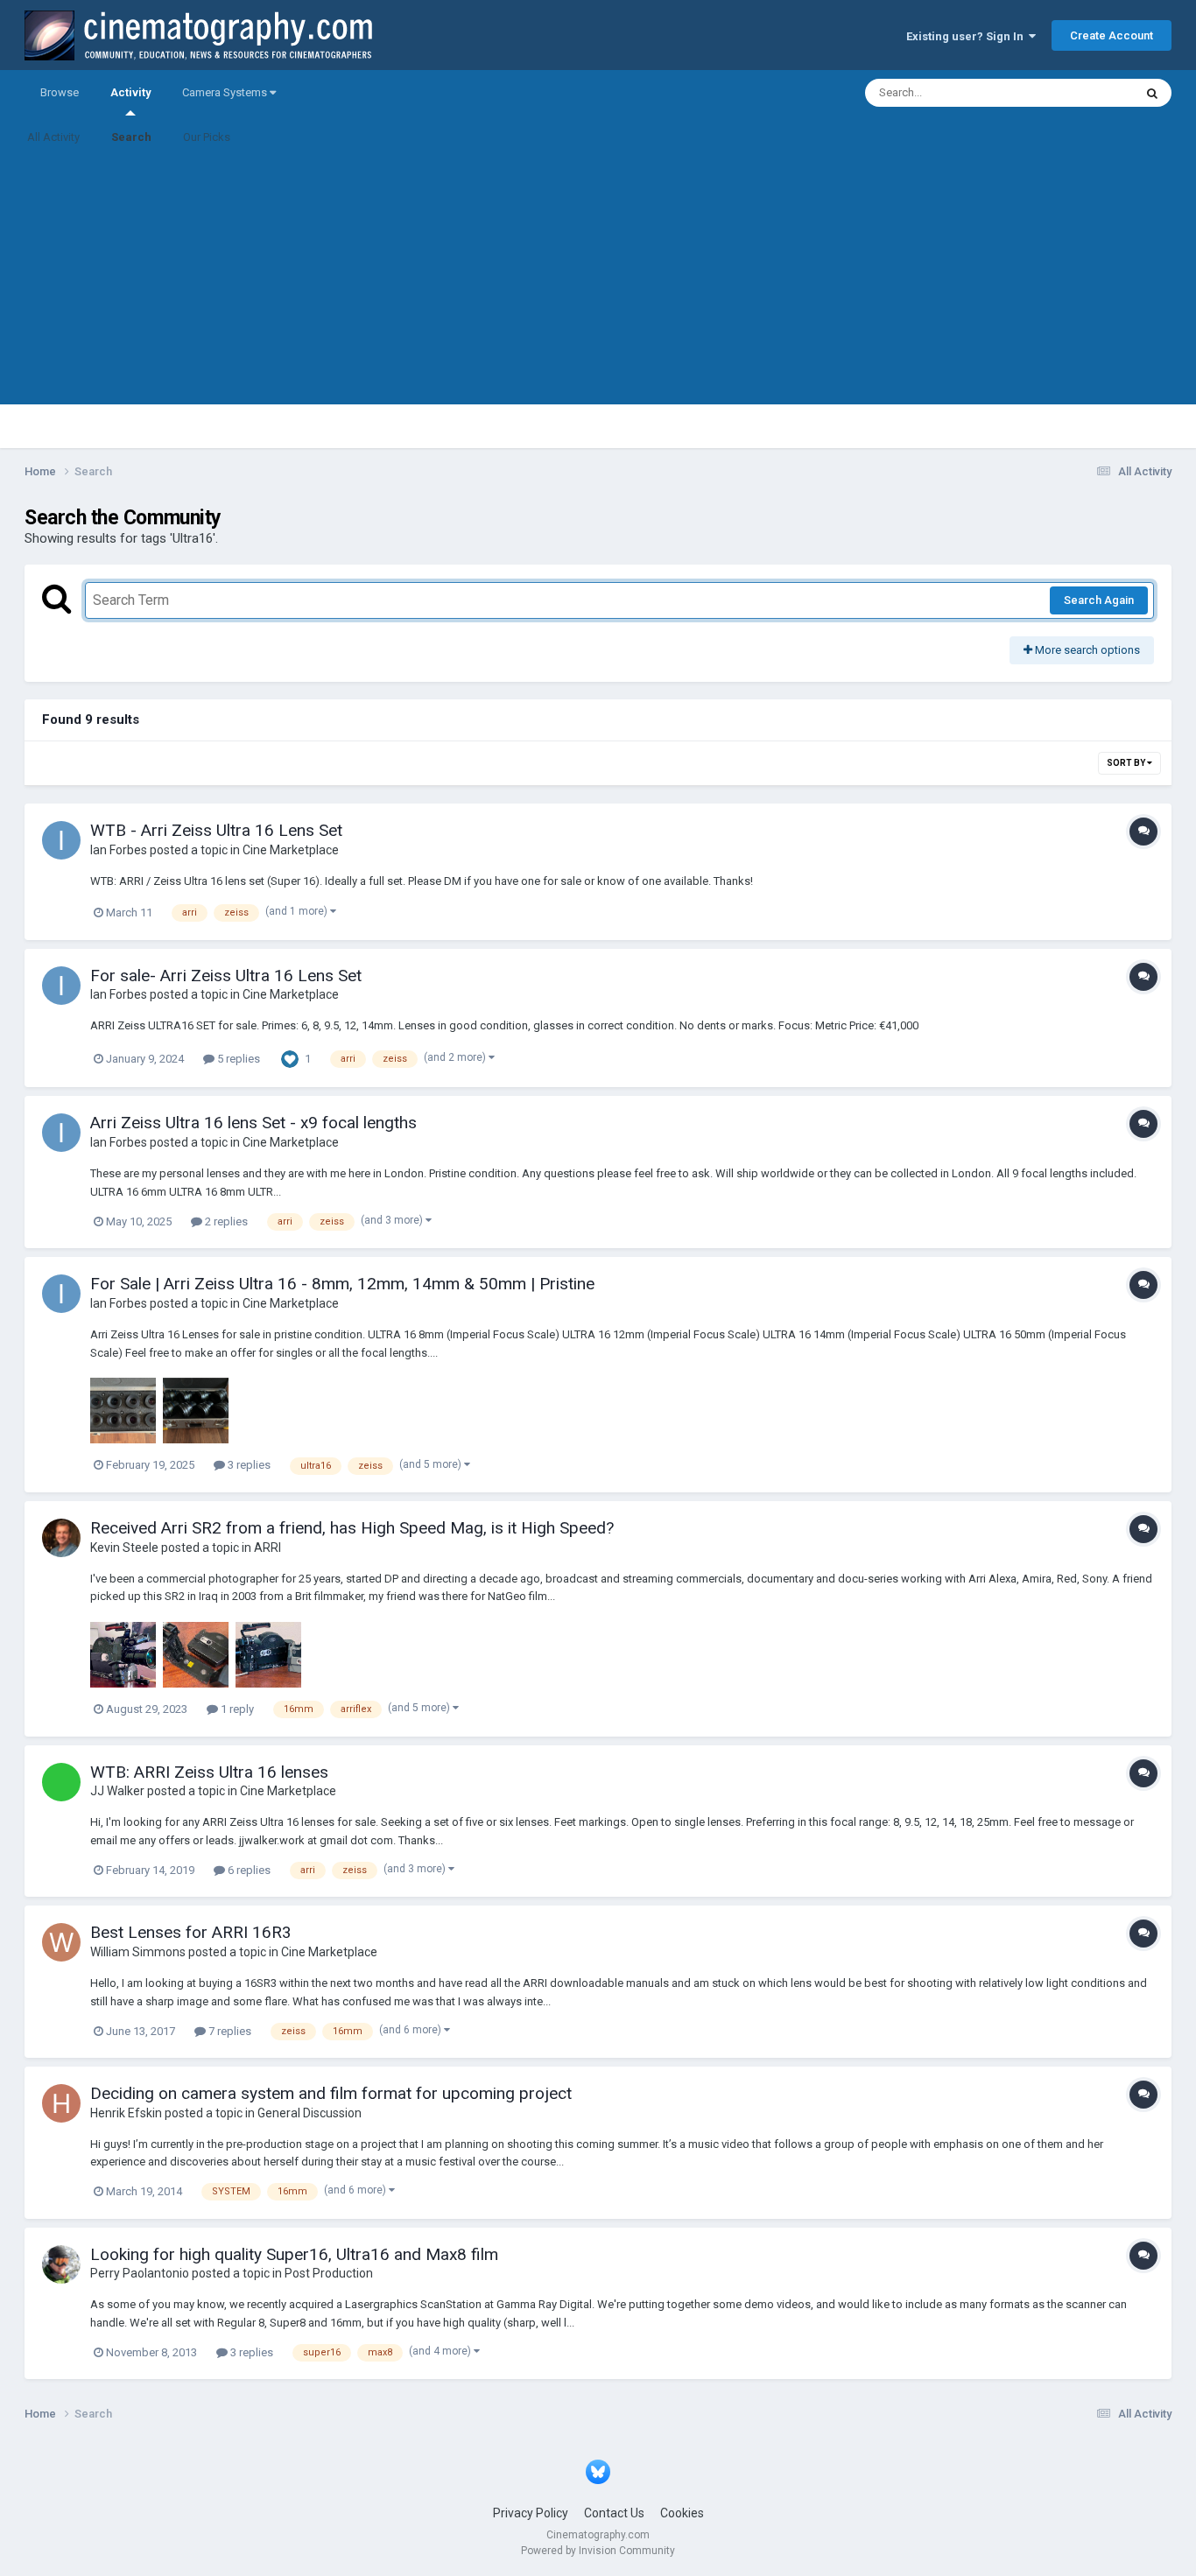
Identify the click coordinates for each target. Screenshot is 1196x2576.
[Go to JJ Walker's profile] (61, 1782)
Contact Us (614, 2513)
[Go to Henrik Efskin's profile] (61, 2103)
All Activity (53, 137)
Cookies (682, 2513)
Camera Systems (226, 92)
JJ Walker (117, 1791)
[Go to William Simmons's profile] (61, 1942)
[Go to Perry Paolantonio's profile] (61, 2264)
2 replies (225, 1221)
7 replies (229, 2031)
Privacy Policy (531, 2513)
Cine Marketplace (291, 850)
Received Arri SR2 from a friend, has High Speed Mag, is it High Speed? (352, 1528)
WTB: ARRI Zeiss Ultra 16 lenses (209, 1772)
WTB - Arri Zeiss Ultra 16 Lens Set (216, 830)
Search (131, 137)
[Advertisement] (598, 282)
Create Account (1112, 35)
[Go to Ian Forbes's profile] (61, 840)
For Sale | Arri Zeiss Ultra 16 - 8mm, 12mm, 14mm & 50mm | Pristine (342, 1284)
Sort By (1127, 763)
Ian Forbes (119, 850)
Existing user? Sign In (967, 36)
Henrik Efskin (126, 2113)
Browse (60, 92)
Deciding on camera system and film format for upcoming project (331, 2093)
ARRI (267, 1548)
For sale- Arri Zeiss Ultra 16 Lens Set (226, 976)
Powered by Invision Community (598, 2551)
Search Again (1099, 600)
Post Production (329, 2273)
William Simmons (138, 1952)
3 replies (248, 1465)
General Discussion (310, 2113)
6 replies (248, 1870)
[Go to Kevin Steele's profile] (61, 1538)
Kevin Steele (124, 1548)
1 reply (236, 1709)
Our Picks (207, 137)
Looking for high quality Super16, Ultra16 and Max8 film (294, 2254)
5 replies (237, 1059)
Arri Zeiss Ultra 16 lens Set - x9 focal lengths (253, 1123)
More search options (1086, 650)
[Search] (1152, 93)
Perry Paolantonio (140, 2273)
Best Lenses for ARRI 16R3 (191, 1932)
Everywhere (1081, 93)
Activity (130, 92)
